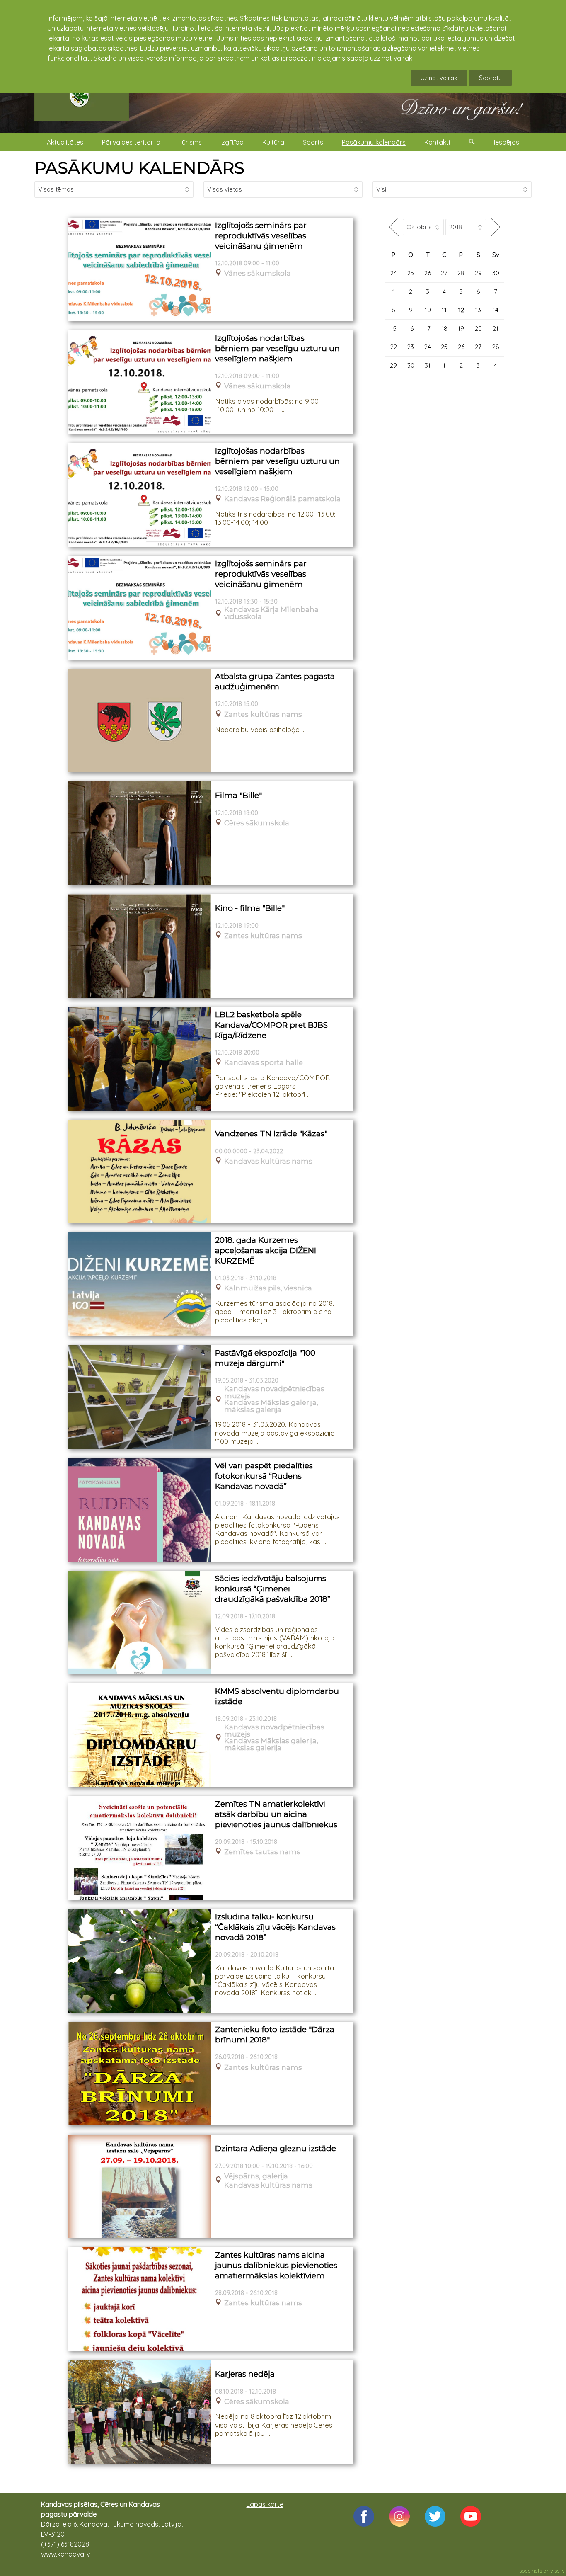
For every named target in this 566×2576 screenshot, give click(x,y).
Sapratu (490, 78)
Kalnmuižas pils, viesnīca (268, 1288)
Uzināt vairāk (439, 78)
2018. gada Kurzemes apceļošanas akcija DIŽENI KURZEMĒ (266, 1250)
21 (496, 329)
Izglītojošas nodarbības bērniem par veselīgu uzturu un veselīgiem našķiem (277, 348)
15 (394, 329)
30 (496, 273)
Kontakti (437, 142)
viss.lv (558, 2571)
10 (428, 310)
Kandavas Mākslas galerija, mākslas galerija (271, 1406)
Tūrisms (190, 142)
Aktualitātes (65, 142)
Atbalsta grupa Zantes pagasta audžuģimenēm (275, 682)
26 (428, 273)
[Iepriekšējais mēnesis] (394, 227)
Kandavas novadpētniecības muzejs (274, 1392)
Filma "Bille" (238, 795)
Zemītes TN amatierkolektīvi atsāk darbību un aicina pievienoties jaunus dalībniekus (276, 1814)
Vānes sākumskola (258, 273)
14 (496, 310)
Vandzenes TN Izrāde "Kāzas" (271, 1134)
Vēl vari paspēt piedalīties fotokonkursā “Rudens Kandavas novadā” (264, 1476)
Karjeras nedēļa (245, 2374)
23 (411, 347)
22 (394, 347)
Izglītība (232, 142)
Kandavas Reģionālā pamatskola (282, 499)
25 (411, 273)
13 (478, 310)
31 (428, 365)
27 (444, 273)
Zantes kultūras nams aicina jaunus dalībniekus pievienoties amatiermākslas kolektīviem (276, 2265)
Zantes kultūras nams (263, 714)
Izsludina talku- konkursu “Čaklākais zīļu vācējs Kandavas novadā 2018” (275, 1927)
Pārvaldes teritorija (131, 142)
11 (444, 310)
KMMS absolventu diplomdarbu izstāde (277, 1696)
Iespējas (507, 142)
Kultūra (273, 142)
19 (461, 329)
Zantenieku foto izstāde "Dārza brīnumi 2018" (275, 2035)
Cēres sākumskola (257, 823)
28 (461, 273)
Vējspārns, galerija (256, 2176)
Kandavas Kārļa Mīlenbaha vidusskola (271, 613)
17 (428, 329)
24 (394, 273)
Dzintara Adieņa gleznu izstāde (276, 2148)
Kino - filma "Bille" (250, 908)
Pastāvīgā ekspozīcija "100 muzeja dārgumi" (265, 1358)
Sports (313, 142)
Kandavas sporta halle (264, 1063)
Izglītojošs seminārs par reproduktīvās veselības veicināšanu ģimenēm (261, 235)
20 (478, 329)
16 (411, 329)
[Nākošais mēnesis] (495, 227)
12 (461, 310)
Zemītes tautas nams (262, 1852)
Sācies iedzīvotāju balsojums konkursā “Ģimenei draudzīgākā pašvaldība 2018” (273, 1589)
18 (444, 329)
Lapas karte (265, 2504)
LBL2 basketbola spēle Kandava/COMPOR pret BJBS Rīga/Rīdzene (271, 1025)
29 (478, 273)
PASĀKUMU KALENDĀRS (139, 168)
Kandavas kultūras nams (268, 1161)
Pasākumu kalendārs (374, 142)
